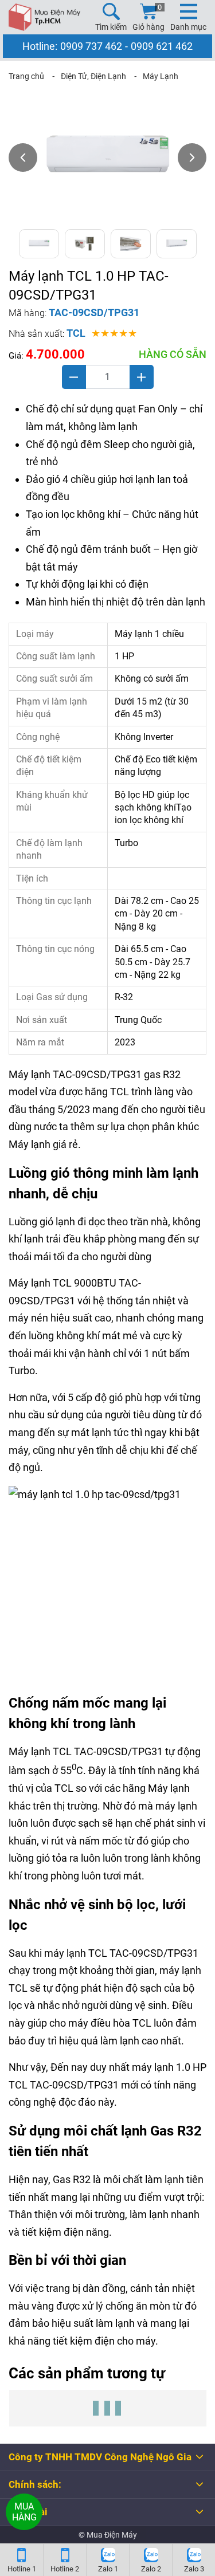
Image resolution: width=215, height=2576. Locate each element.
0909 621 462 (162, 46)
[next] (192, 158)
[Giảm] (74, 377)
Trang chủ (26, 76)
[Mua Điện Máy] (44, 17)
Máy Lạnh (161, 76)
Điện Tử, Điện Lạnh (93, 76)
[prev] (23, 158)
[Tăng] (142, 377)
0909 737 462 (91, 46)
